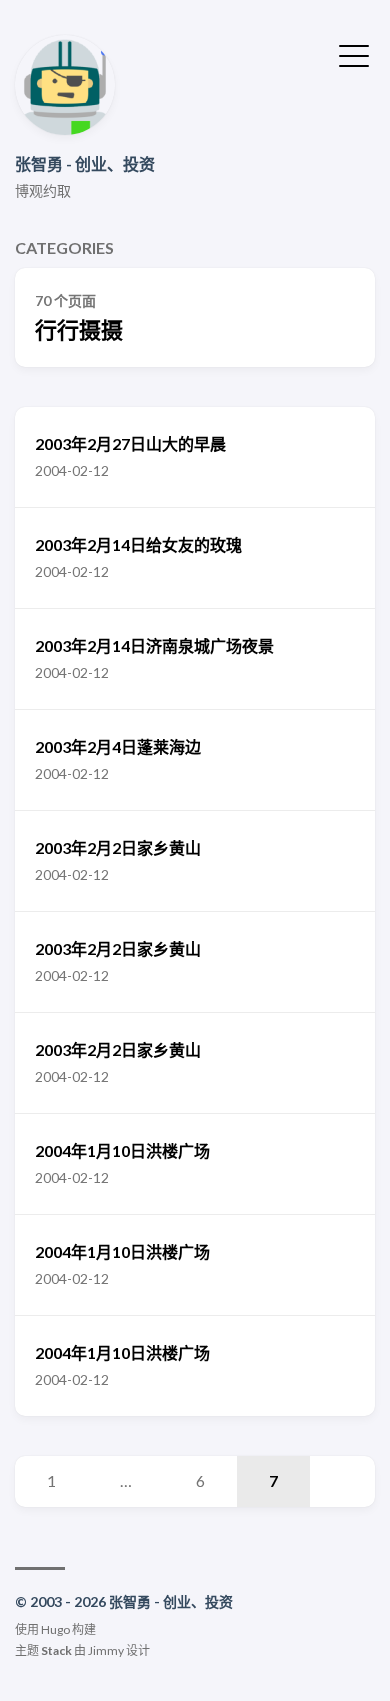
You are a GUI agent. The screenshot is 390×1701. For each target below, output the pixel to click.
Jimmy (106, 1650)
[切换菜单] (354, 54)
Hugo (55, 1629)
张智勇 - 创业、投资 (85, 163)
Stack (56, 1650)
